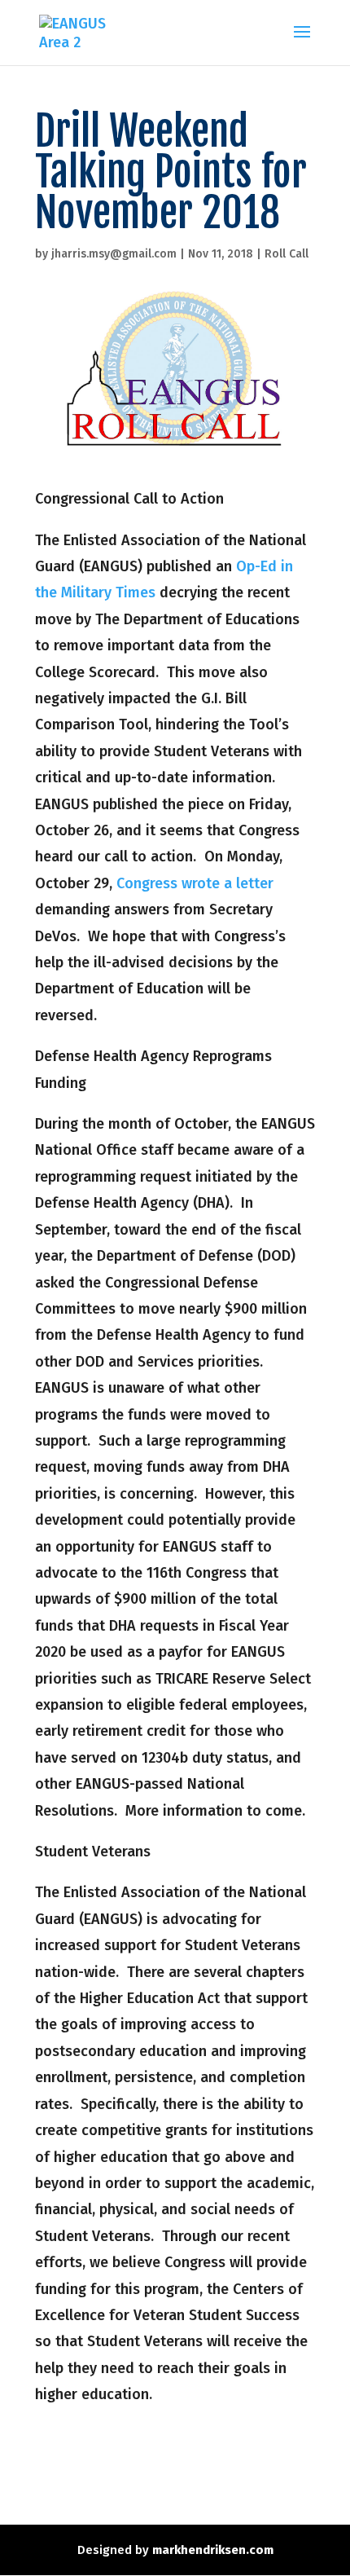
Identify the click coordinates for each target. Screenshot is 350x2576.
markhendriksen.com (213, 2550)
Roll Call (287, 254)
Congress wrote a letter (195, 883)
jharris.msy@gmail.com (114, 254)
